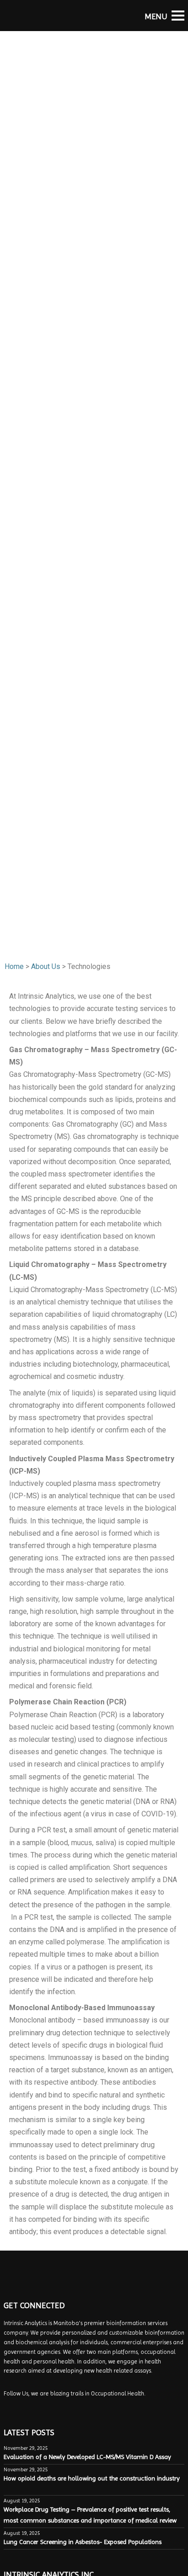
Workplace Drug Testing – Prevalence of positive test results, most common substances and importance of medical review (91, 2515)
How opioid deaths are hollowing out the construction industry (92, 2478)
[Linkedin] (21, 2407)
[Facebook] (10, 2407)
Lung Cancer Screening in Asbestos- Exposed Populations (83, 2542)
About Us (46, 966)
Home (14, 966)
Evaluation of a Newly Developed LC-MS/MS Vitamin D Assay (87, 2457)
